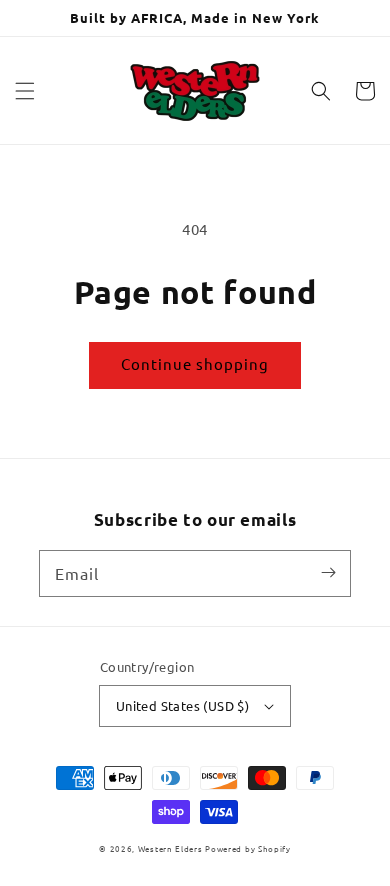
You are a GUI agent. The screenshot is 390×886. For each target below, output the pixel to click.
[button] (25, 91)
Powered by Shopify (248, 848)
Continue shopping (195, 363)
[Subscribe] (328, 573)
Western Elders (170, 848)
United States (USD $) (182, 705)
